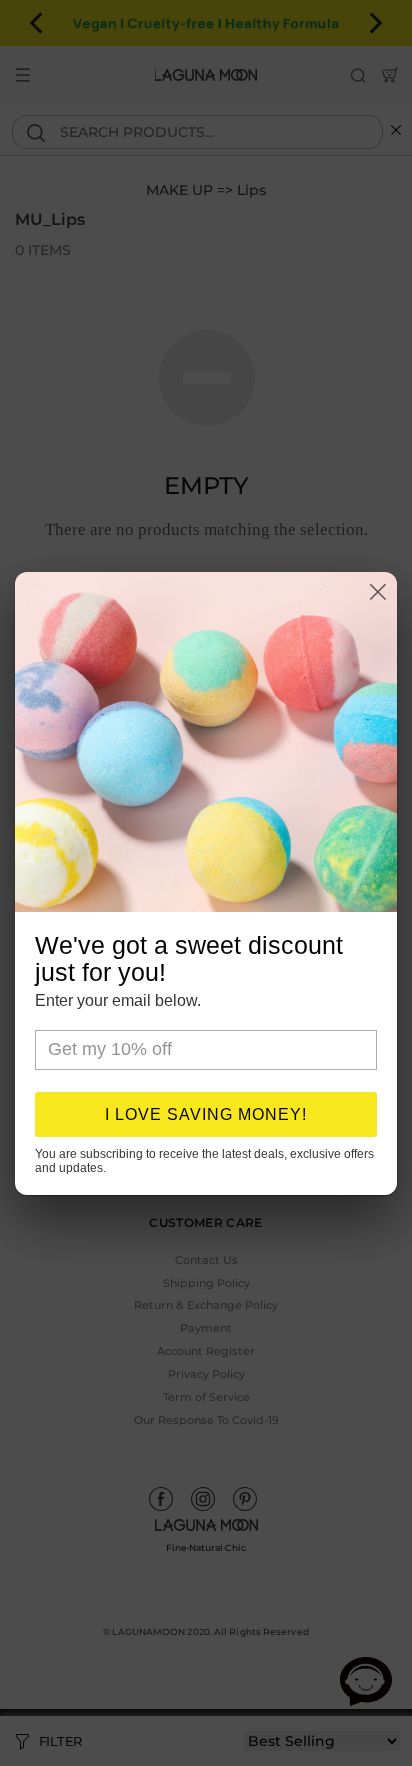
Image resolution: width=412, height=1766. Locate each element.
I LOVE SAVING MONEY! (206, 1114)
